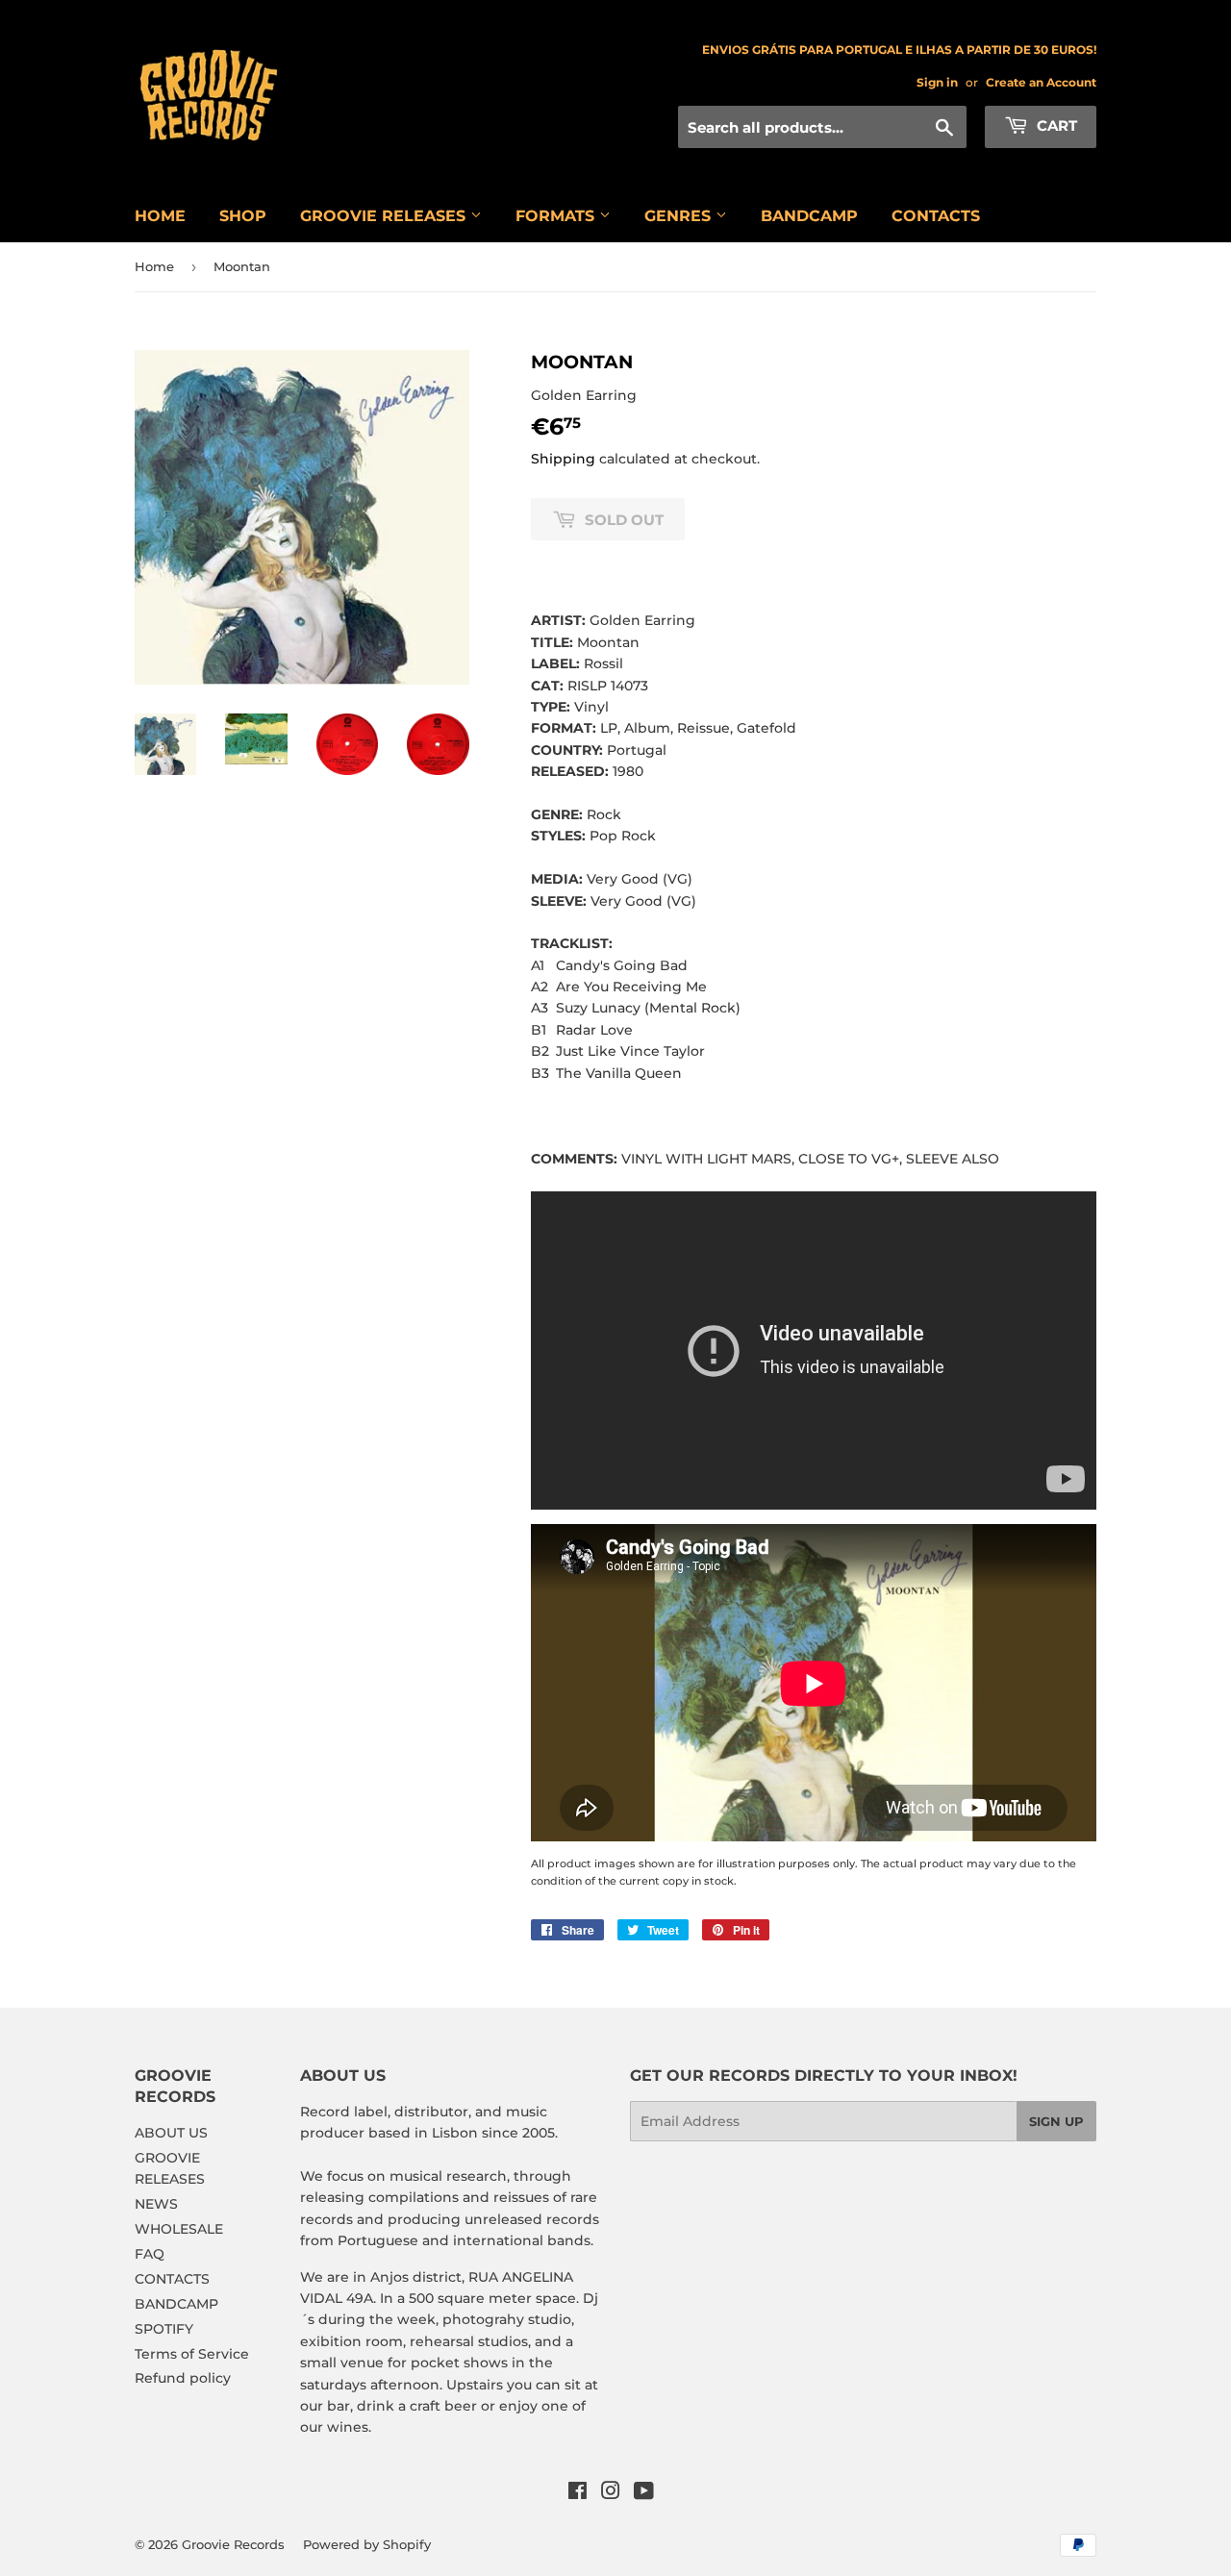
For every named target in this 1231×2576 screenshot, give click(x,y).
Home (154, 266)
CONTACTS (936, 216)
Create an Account (1041, 82)
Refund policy (183, 2378)
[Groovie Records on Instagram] (611, 2493)
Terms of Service (192, 2354)
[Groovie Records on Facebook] (578, 2493)
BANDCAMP (809, 216)
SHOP (243, 216)
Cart (1055, 125)
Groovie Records (233, 2544)
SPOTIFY (164, 2329)
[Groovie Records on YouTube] (644, 2493)
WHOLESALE (179, 2229)
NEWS (156, 2204)
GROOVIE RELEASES (385, 216)
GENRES (680, 216)
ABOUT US (171, 2133)
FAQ (150, 2254)
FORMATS (557, 216)
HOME (160, 216)
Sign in (937, 82)
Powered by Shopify (367, 2544)
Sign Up (1056, 2121)
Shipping (563, 459)
